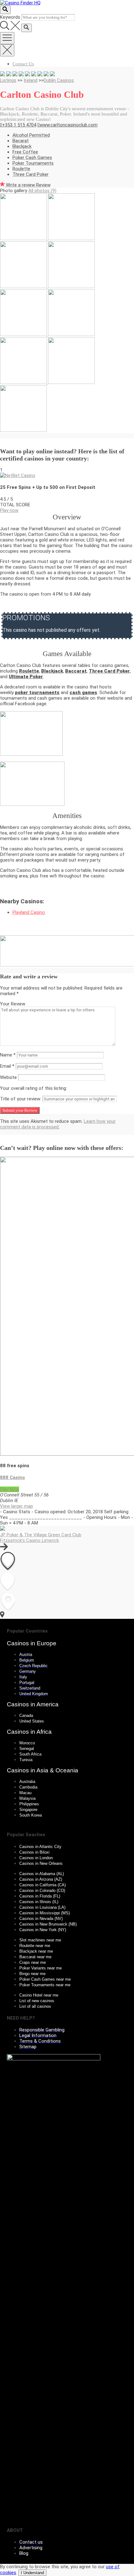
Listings (8, 80)
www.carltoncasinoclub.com (69, 125)
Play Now (10, 1489)
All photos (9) (42, 191)
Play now (9, 510)
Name (8, 1055)
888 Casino (12, 1477)
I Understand (32, 2573)
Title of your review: (21, 1099)
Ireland (31, 80)
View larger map (17, 1506)
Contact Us (23, 64)
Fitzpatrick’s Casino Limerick (29, 1540)
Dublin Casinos (59, 80)
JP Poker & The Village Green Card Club (41, 1535)
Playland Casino (29, 912)
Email (7, 1066)
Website (8, 1077)
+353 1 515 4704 (19, 125)
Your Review (13, 1004)
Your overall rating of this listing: (33, 1088)
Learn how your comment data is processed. (58, 1124)
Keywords (10, 17)
